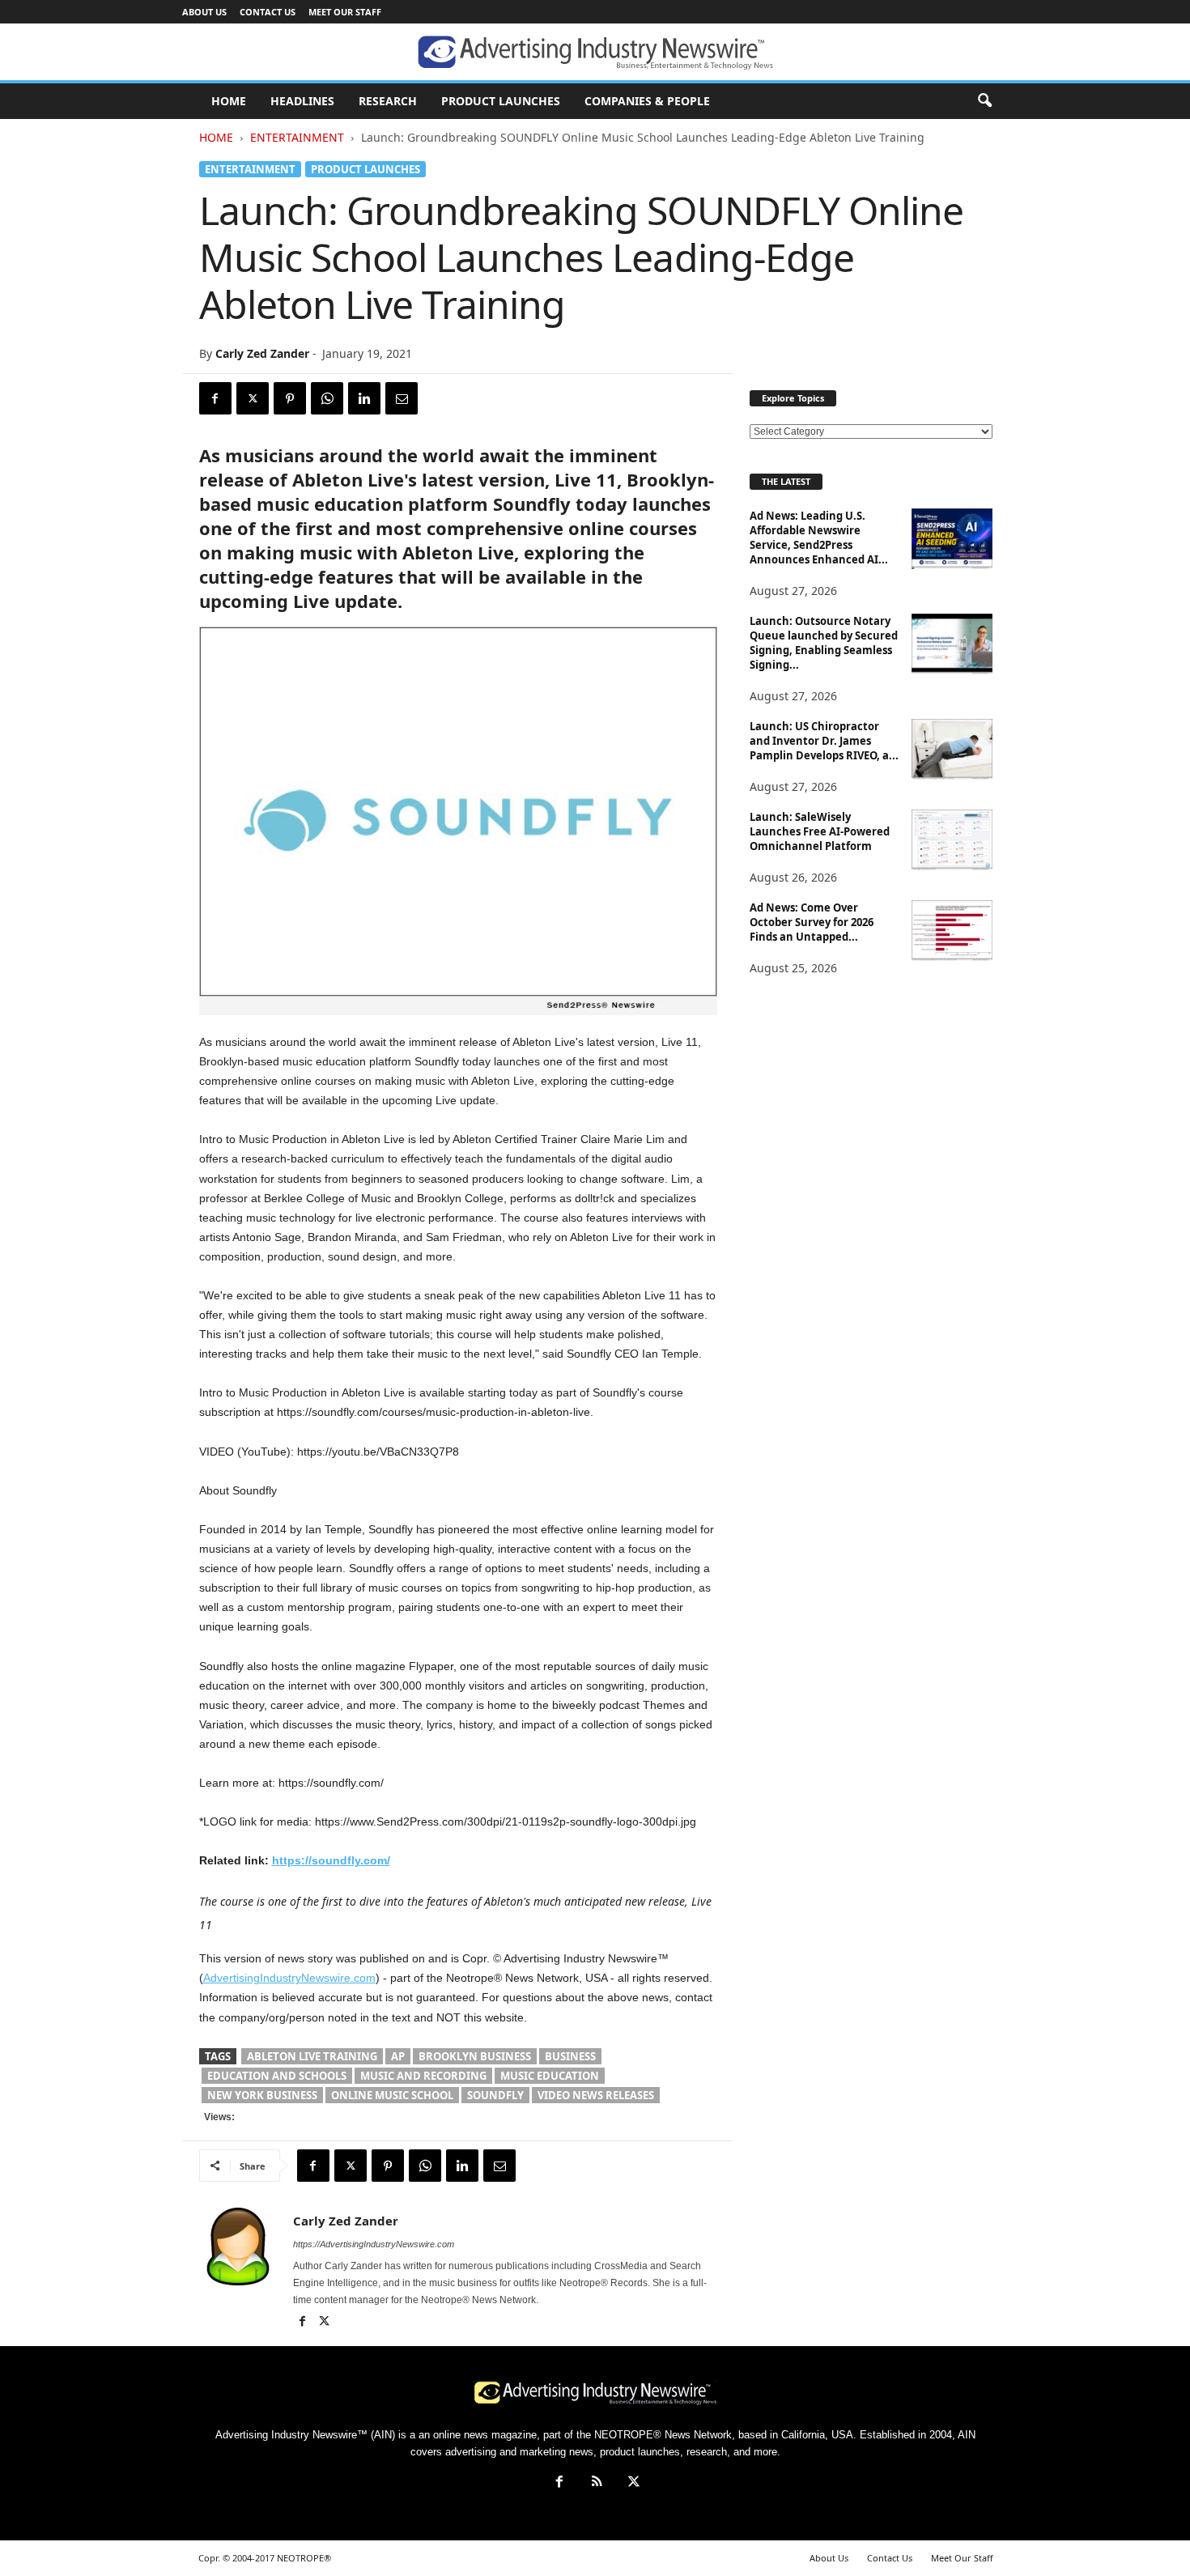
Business (570, 2056)
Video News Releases (596, 2095)
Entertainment (297, 137)
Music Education (550, 2076)
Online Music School (392, 2095)
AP (398, 2056)
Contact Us (268, 12)
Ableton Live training (312, 2056)
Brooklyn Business (475, 2056)
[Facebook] (215, 398)
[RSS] (597, 2483)
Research (388, 101)
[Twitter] (253, 398)
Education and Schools (277, 2076)
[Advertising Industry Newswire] (595, 53)
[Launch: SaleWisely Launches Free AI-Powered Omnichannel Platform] (952, 840)
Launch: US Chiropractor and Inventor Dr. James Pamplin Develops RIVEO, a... (824, 741)
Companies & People (647, 101)
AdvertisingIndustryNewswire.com (289, 1978)
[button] (984, 101)
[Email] (402, 398)
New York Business (262, 2095)
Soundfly (495, 2095)
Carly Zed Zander (262, 353)
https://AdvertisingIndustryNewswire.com (374, 2244)
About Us (204, 12)
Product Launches (501, 101)
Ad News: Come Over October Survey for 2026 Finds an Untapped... (812, 922)
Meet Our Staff (345, 12)
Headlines (302, 101)
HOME (229, 101)
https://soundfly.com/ (331, 1860)
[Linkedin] (364, 398)
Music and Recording (423, 2076)
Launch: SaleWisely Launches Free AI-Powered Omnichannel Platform (820, 831)
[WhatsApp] (327, 398)
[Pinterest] (290, 398)
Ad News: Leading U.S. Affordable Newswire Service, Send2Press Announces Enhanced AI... (819, 538)
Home (216, 137)
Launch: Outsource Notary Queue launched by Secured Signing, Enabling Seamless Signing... (824, 643)
